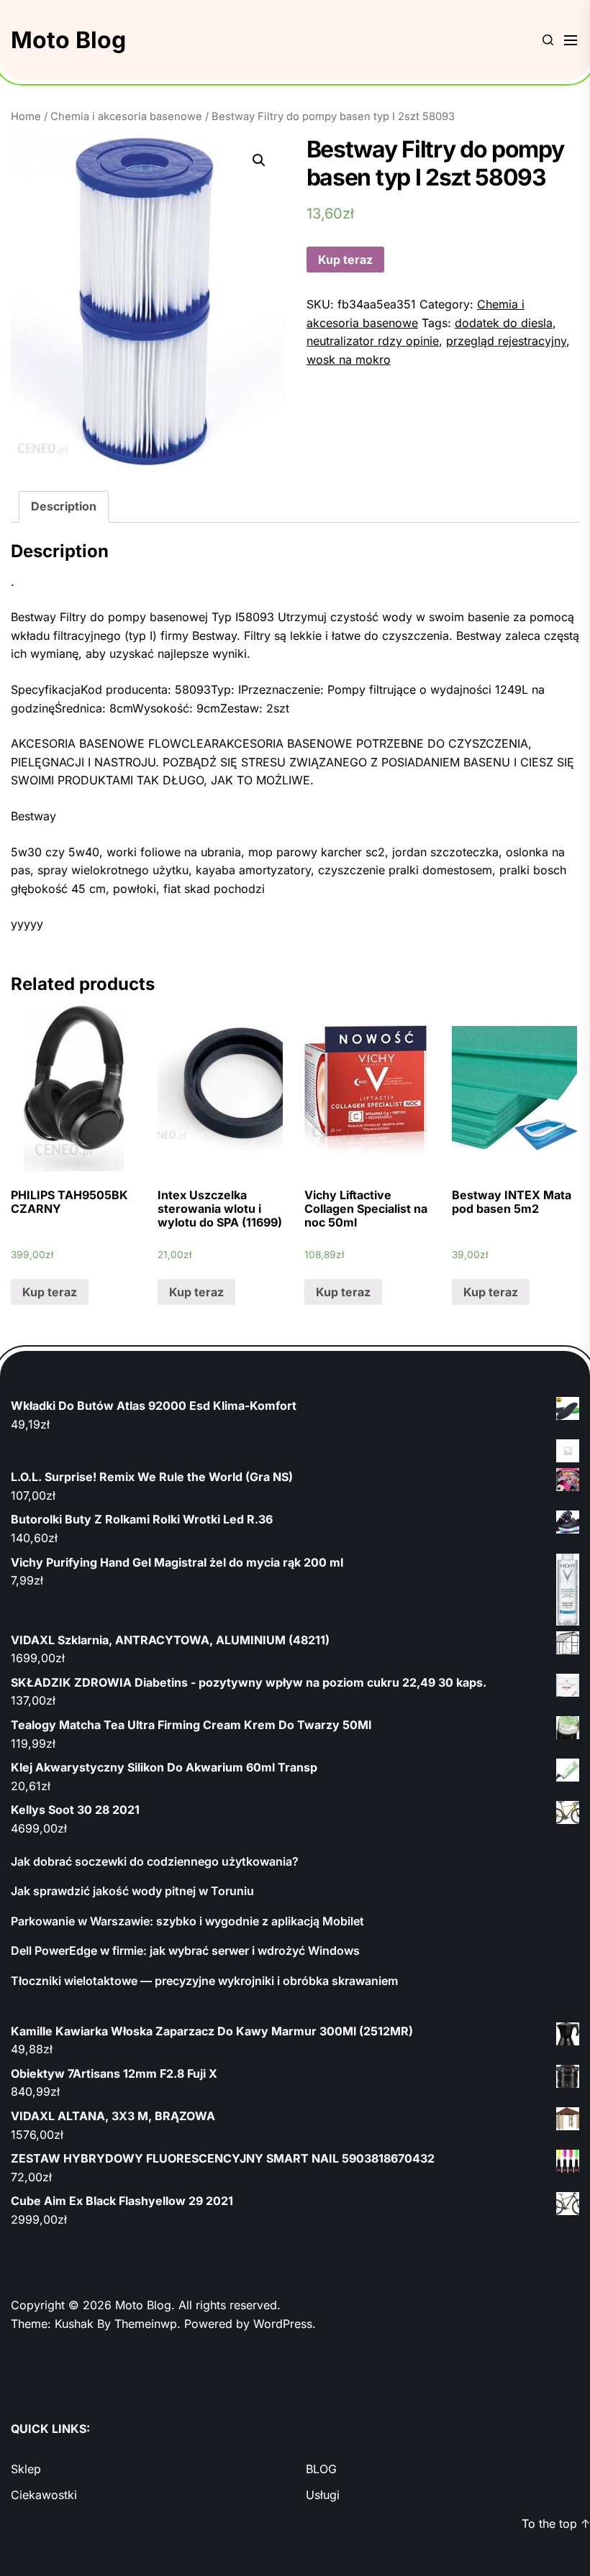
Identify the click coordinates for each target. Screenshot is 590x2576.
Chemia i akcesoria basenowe (126, 116)
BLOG (321, 2469)
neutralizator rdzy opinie (373, 341)
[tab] (64, 507)
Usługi (323, 2495)
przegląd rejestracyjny (506, 341)
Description (64, 506)
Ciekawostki (44, 2495)
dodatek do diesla (504, 323)
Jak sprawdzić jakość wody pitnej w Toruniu (132, 1891)
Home (26, 116)
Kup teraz (345, 260)
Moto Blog (68, 40)
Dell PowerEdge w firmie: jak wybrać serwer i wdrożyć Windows (185, 1951)
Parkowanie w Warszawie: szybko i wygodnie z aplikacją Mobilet (187, 1921)
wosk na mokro (349, 359)
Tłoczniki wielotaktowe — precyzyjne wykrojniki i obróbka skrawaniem (204, 1981)
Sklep (26, 2469)
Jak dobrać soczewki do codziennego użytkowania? (155, 1861)
